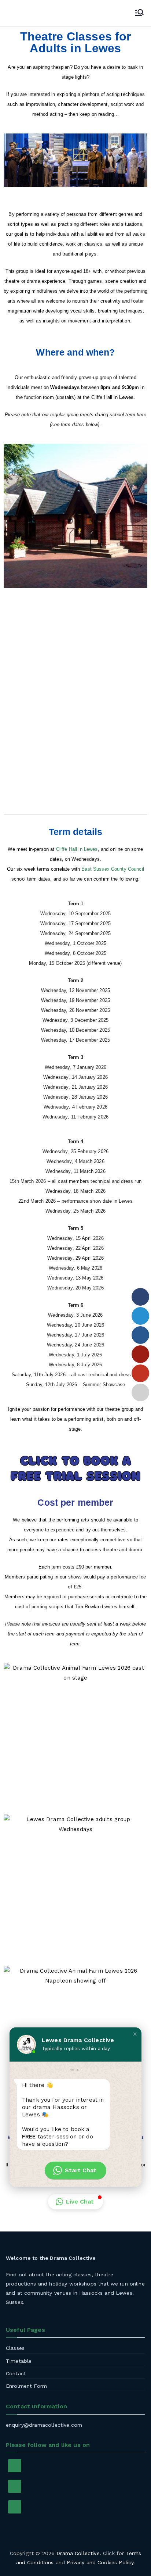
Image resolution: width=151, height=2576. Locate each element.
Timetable (19, 2361)
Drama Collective (78, 2553)
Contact (16, 2373)
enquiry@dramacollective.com (44, 2425)
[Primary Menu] (139, 13)
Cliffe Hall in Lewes (77, 849)
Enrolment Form (26, 2386)
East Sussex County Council (113, 869)
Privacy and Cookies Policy (100, 2562)
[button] (75, 2202)
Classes (15, 2348)
